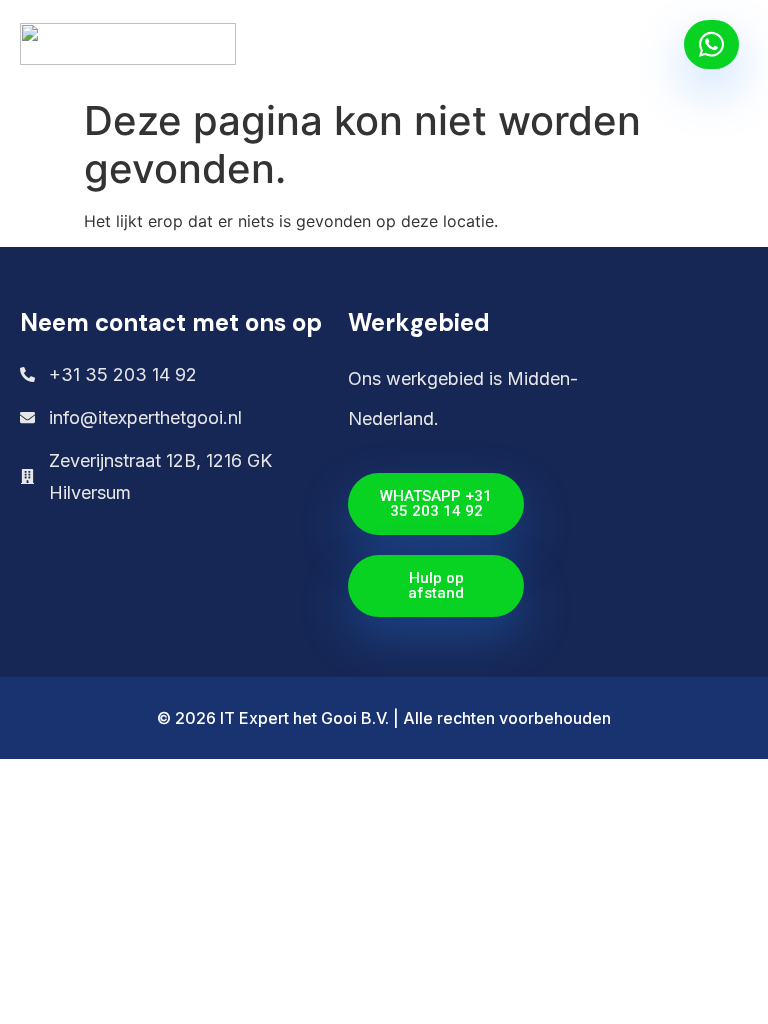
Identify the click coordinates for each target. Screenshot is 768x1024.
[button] (658, 44)
